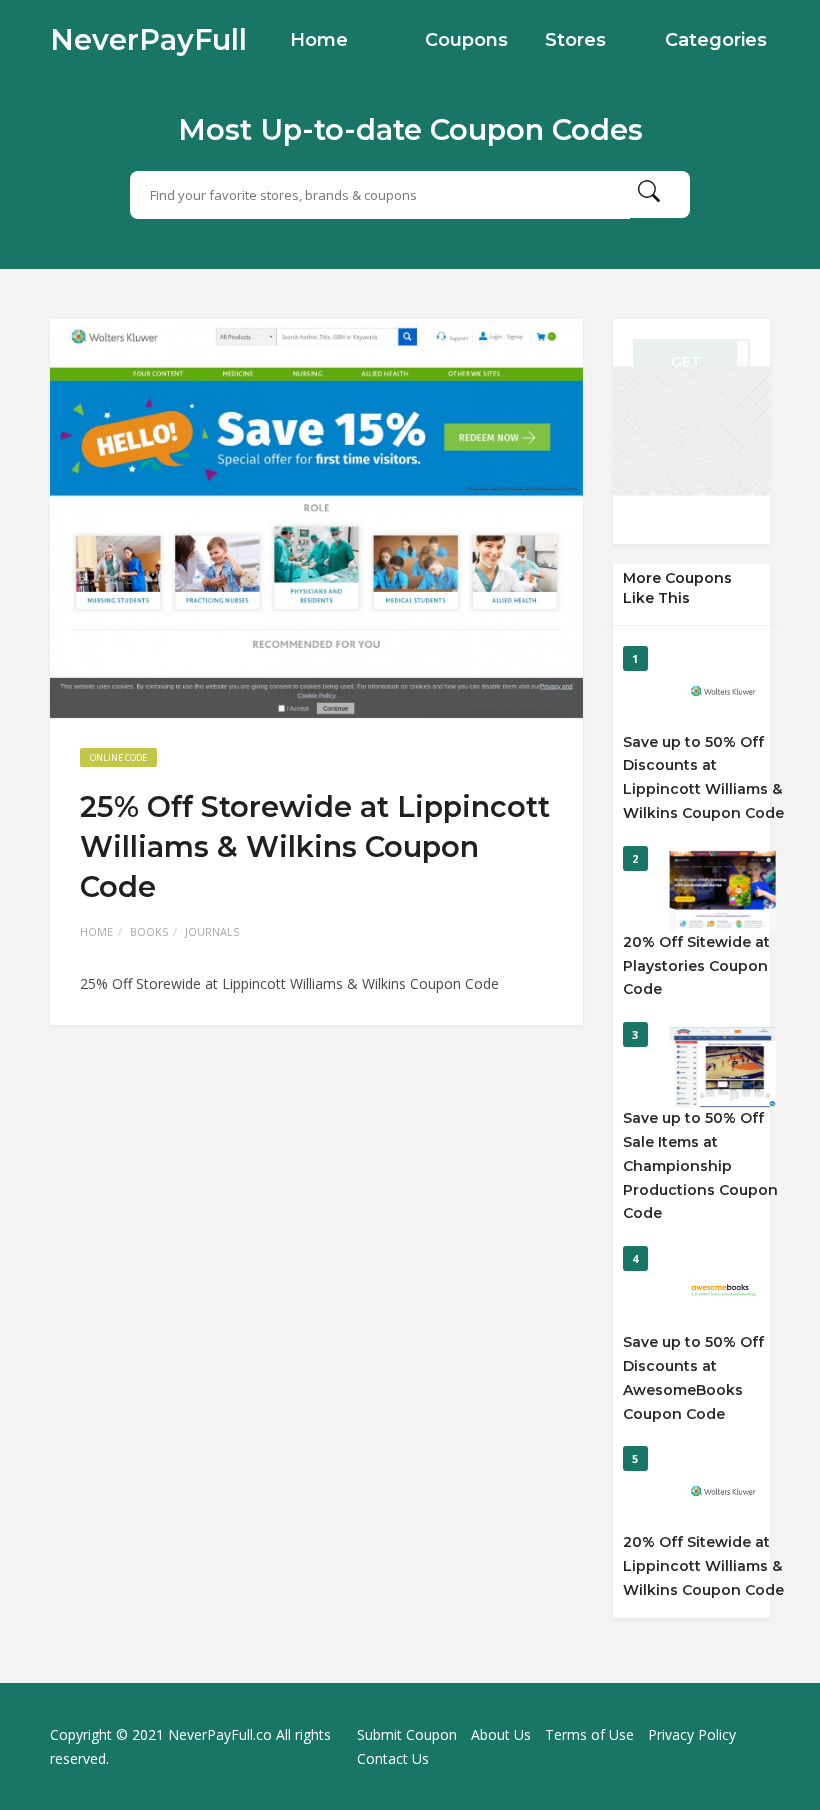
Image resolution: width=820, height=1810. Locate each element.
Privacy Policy (692, 1734)
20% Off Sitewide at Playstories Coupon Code (696, 966)
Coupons (466, 40)
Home (319, 40)
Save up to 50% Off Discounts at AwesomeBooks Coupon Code (693, 1377)
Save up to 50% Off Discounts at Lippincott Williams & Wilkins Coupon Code (703, 777)
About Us (501, 1734)
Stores (575, 40)
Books (149, 931)
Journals (212, 931)
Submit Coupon (407, 1734)
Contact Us (393, 1758)
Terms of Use (589, 1734)
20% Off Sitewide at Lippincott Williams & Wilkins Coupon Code (703, 1566)
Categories (716, 40)
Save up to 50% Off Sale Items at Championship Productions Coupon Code (700, 1165)
